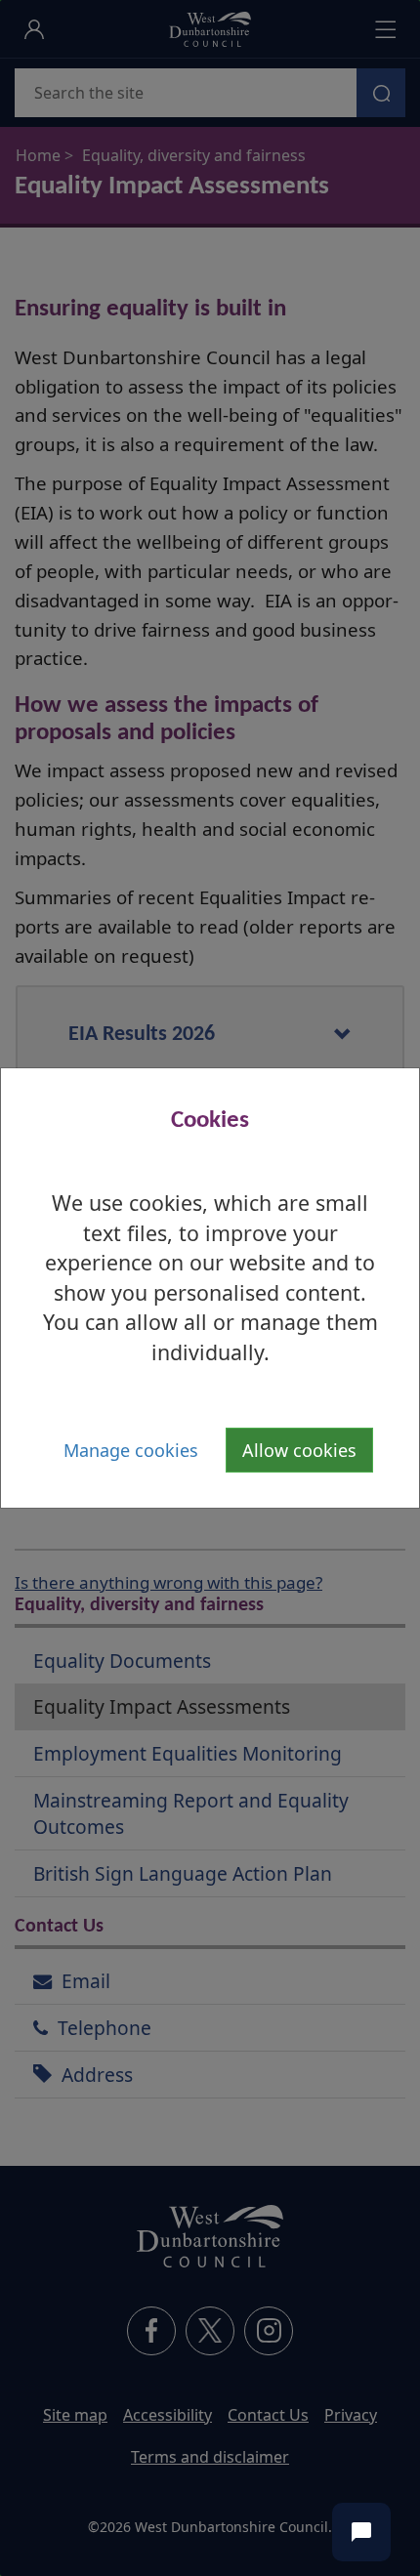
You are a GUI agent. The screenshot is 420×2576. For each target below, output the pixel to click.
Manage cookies (131, 1450)
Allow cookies (299, 1450)
